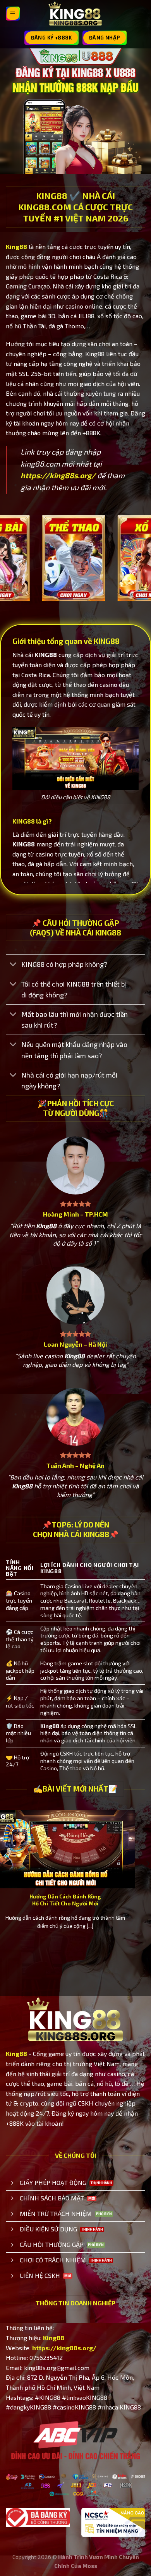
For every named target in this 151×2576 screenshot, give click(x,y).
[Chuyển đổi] (13, 965)
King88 (16, 246)
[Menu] (13, 14)
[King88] (75, 14)
